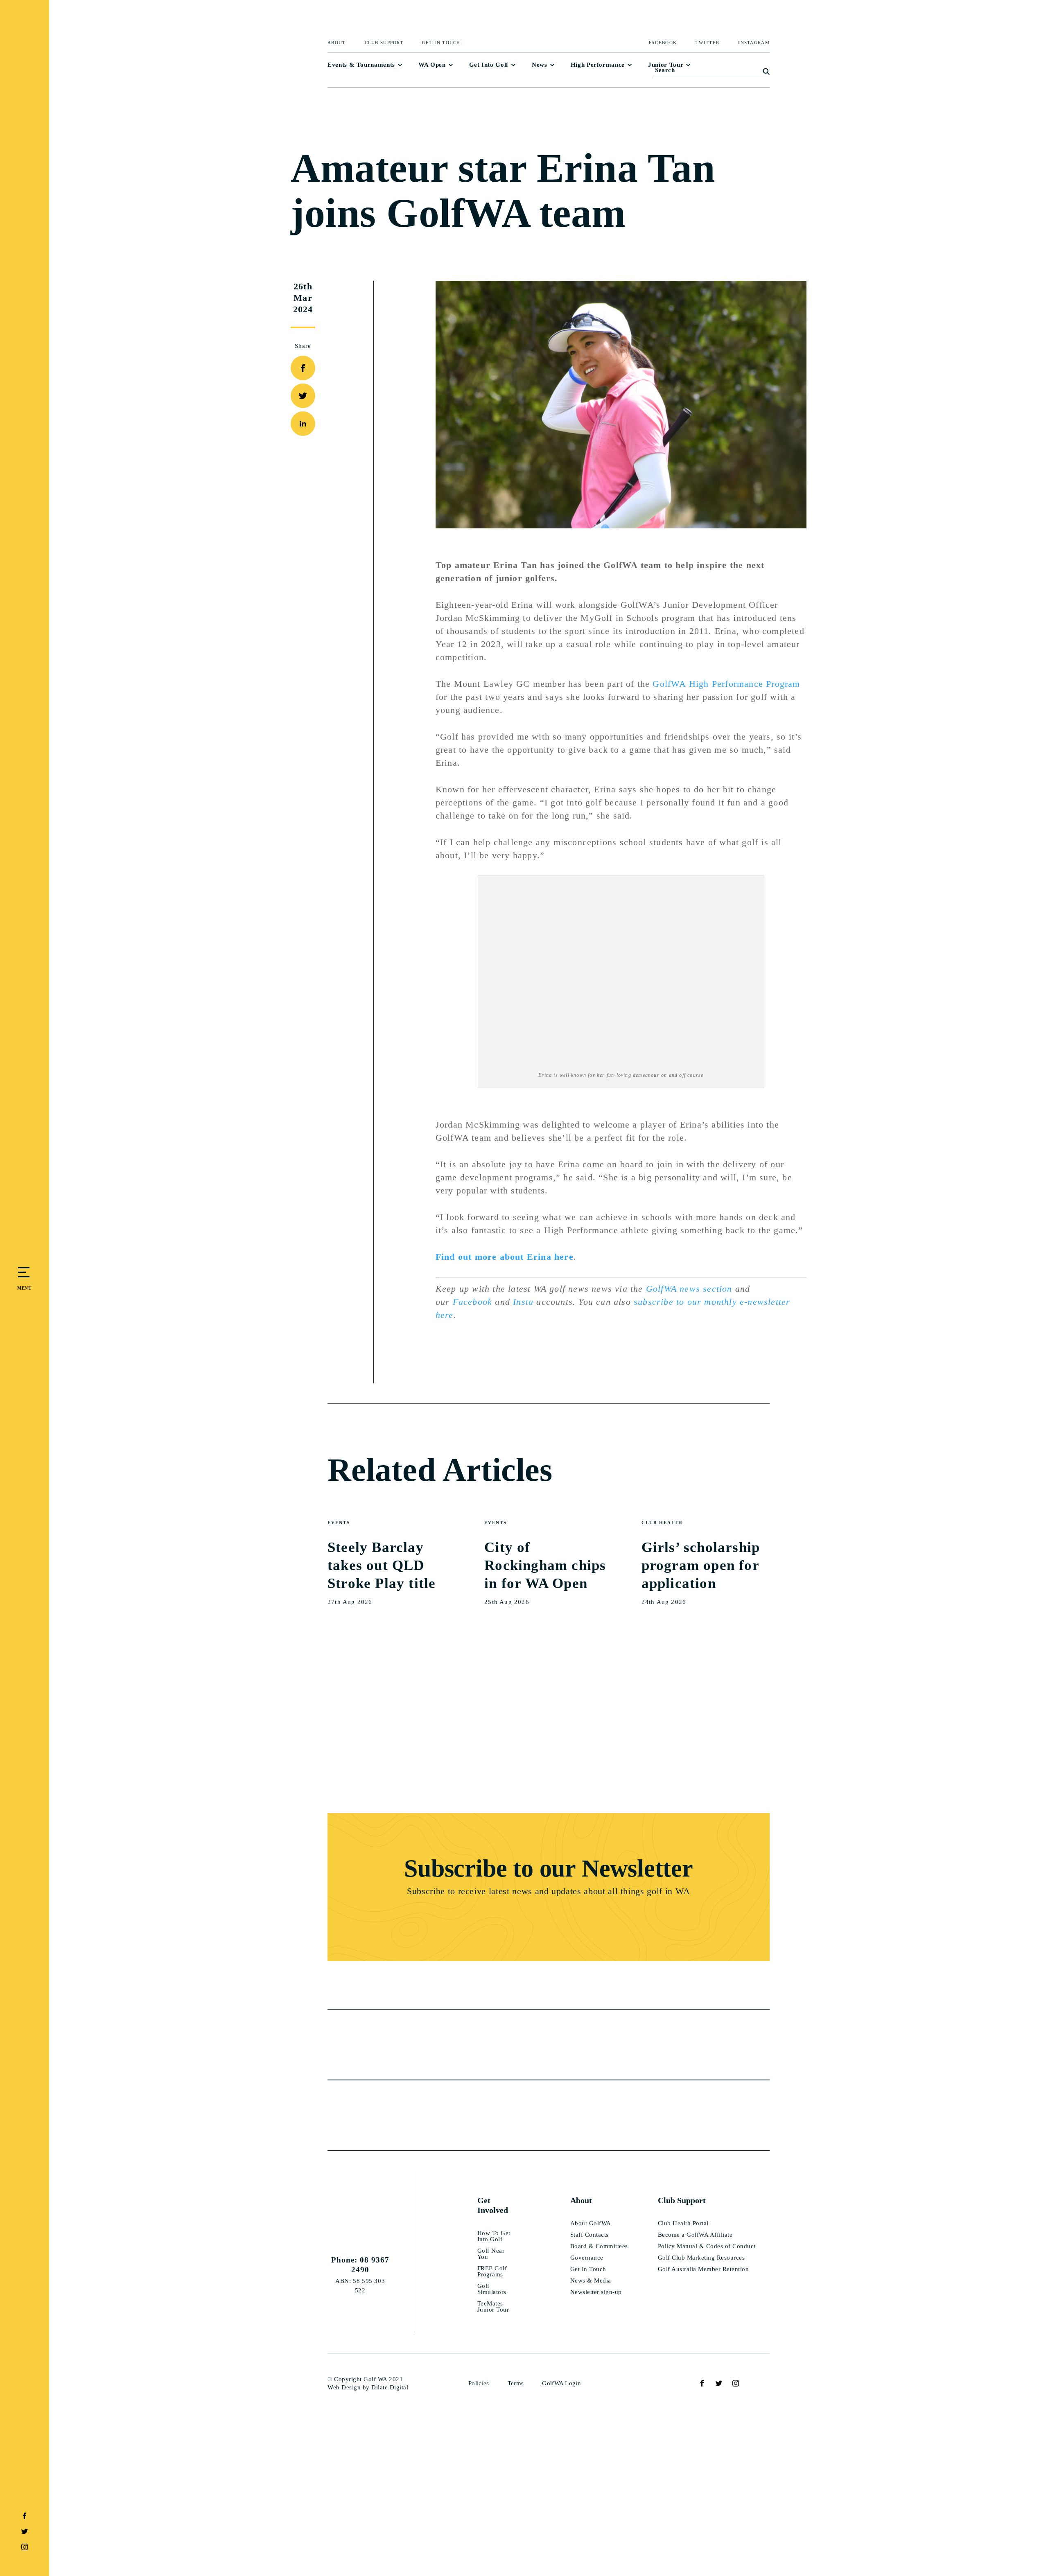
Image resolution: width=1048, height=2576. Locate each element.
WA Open (432, 65)
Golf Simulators (492, 2289)
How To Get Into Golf (494, 2236)
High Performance (598, 65)
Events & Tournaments (361, 65)
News (540, 65)
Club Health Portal (683, 2223)
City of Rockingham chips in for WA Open (545, 1565)
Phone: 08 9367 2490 (360, 2265)
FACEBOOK (663, 43)
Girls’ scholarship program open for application (701, 1565)
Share (303, 346)
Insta (523, 1302)
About (337, 43)
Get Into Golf (489, 65)
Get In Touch (441, 43)
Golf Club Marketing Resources (701, 2258)
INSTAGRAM (754, 43)
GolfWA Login (561, 2383)
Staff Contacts (589, 2235)
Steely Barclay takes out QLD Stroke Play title (382, 1565)
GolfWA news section (689, 1289)
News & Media (591, 2281)
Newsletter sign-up (596, 2292)
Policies (479, 2383)
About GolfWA (591, 2223)
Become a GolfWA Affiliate (695, 2235)
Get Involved (493, 2205)
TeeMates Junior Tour (493, 2307)
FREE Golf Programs (492, 2271)
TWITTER (707, 43)
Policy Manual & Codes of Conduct (707, 2246)
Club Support (384, 43)
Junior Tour (666, 65)
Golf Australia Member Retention (704, 2269)
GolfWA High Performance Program (726, 684)
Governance (587, 2258)
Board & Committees (599, 2246)
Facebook (473, 1302)
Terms (516, 2383)
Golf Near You (491, 2254)
